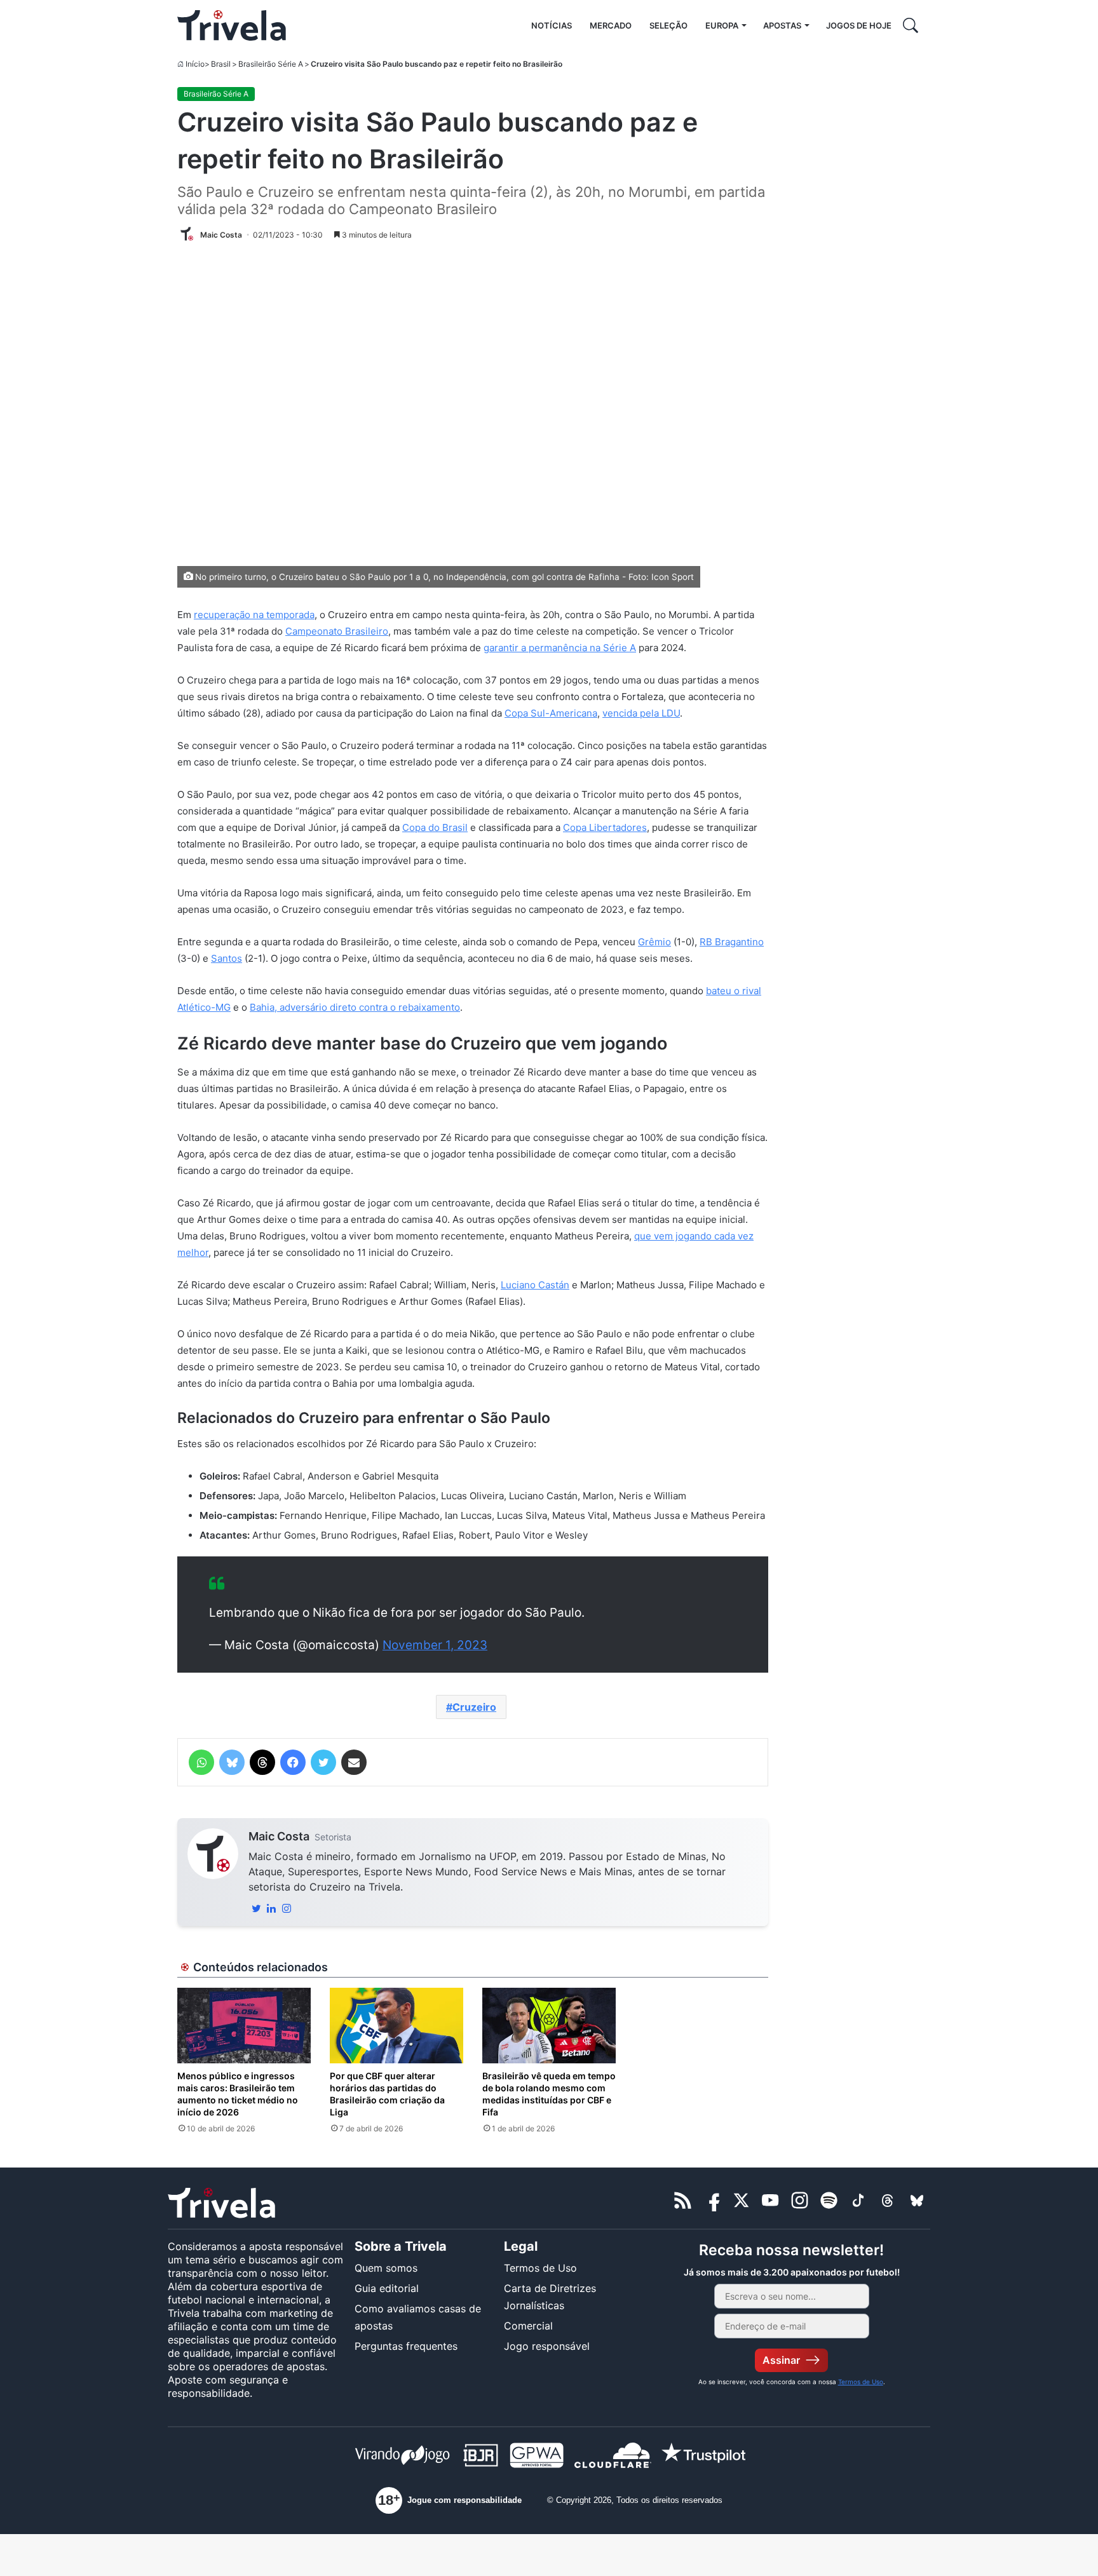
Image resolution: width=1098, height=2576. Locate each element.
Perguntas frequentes (406, 2346)
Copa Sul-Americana (551, 713)
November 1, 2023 (435, 1645)
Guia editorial (387, 2288)
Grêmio (654, 942)
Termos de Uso (540, 2268)
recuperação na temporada (254, 615)
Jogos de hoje (859, 25)
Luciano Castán (535, 1285)
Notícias (552, 25)
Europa (722, 25)
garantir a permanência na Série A (560, 648)
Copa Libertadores (605, 827)
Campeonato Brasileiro (337, 631)
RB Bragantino (732, 942)
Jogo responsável (547, 2346)
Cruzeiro (474, 1707)
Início (195, 64)
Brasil (221, 64)
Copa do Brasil (435, 827)
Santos (227, 958)
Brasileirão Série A (271, 64)
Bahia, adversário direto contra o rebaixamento (355, 1007)
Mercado (611, 25)
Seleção (668, 25)
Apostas (782, 25)
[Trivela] (232, 25)
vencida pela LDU (641, 713)
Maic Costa (279, 1836)
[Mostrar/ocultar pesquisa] (911, 25)
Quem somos (386, 2268)
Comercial (528, 2326)
